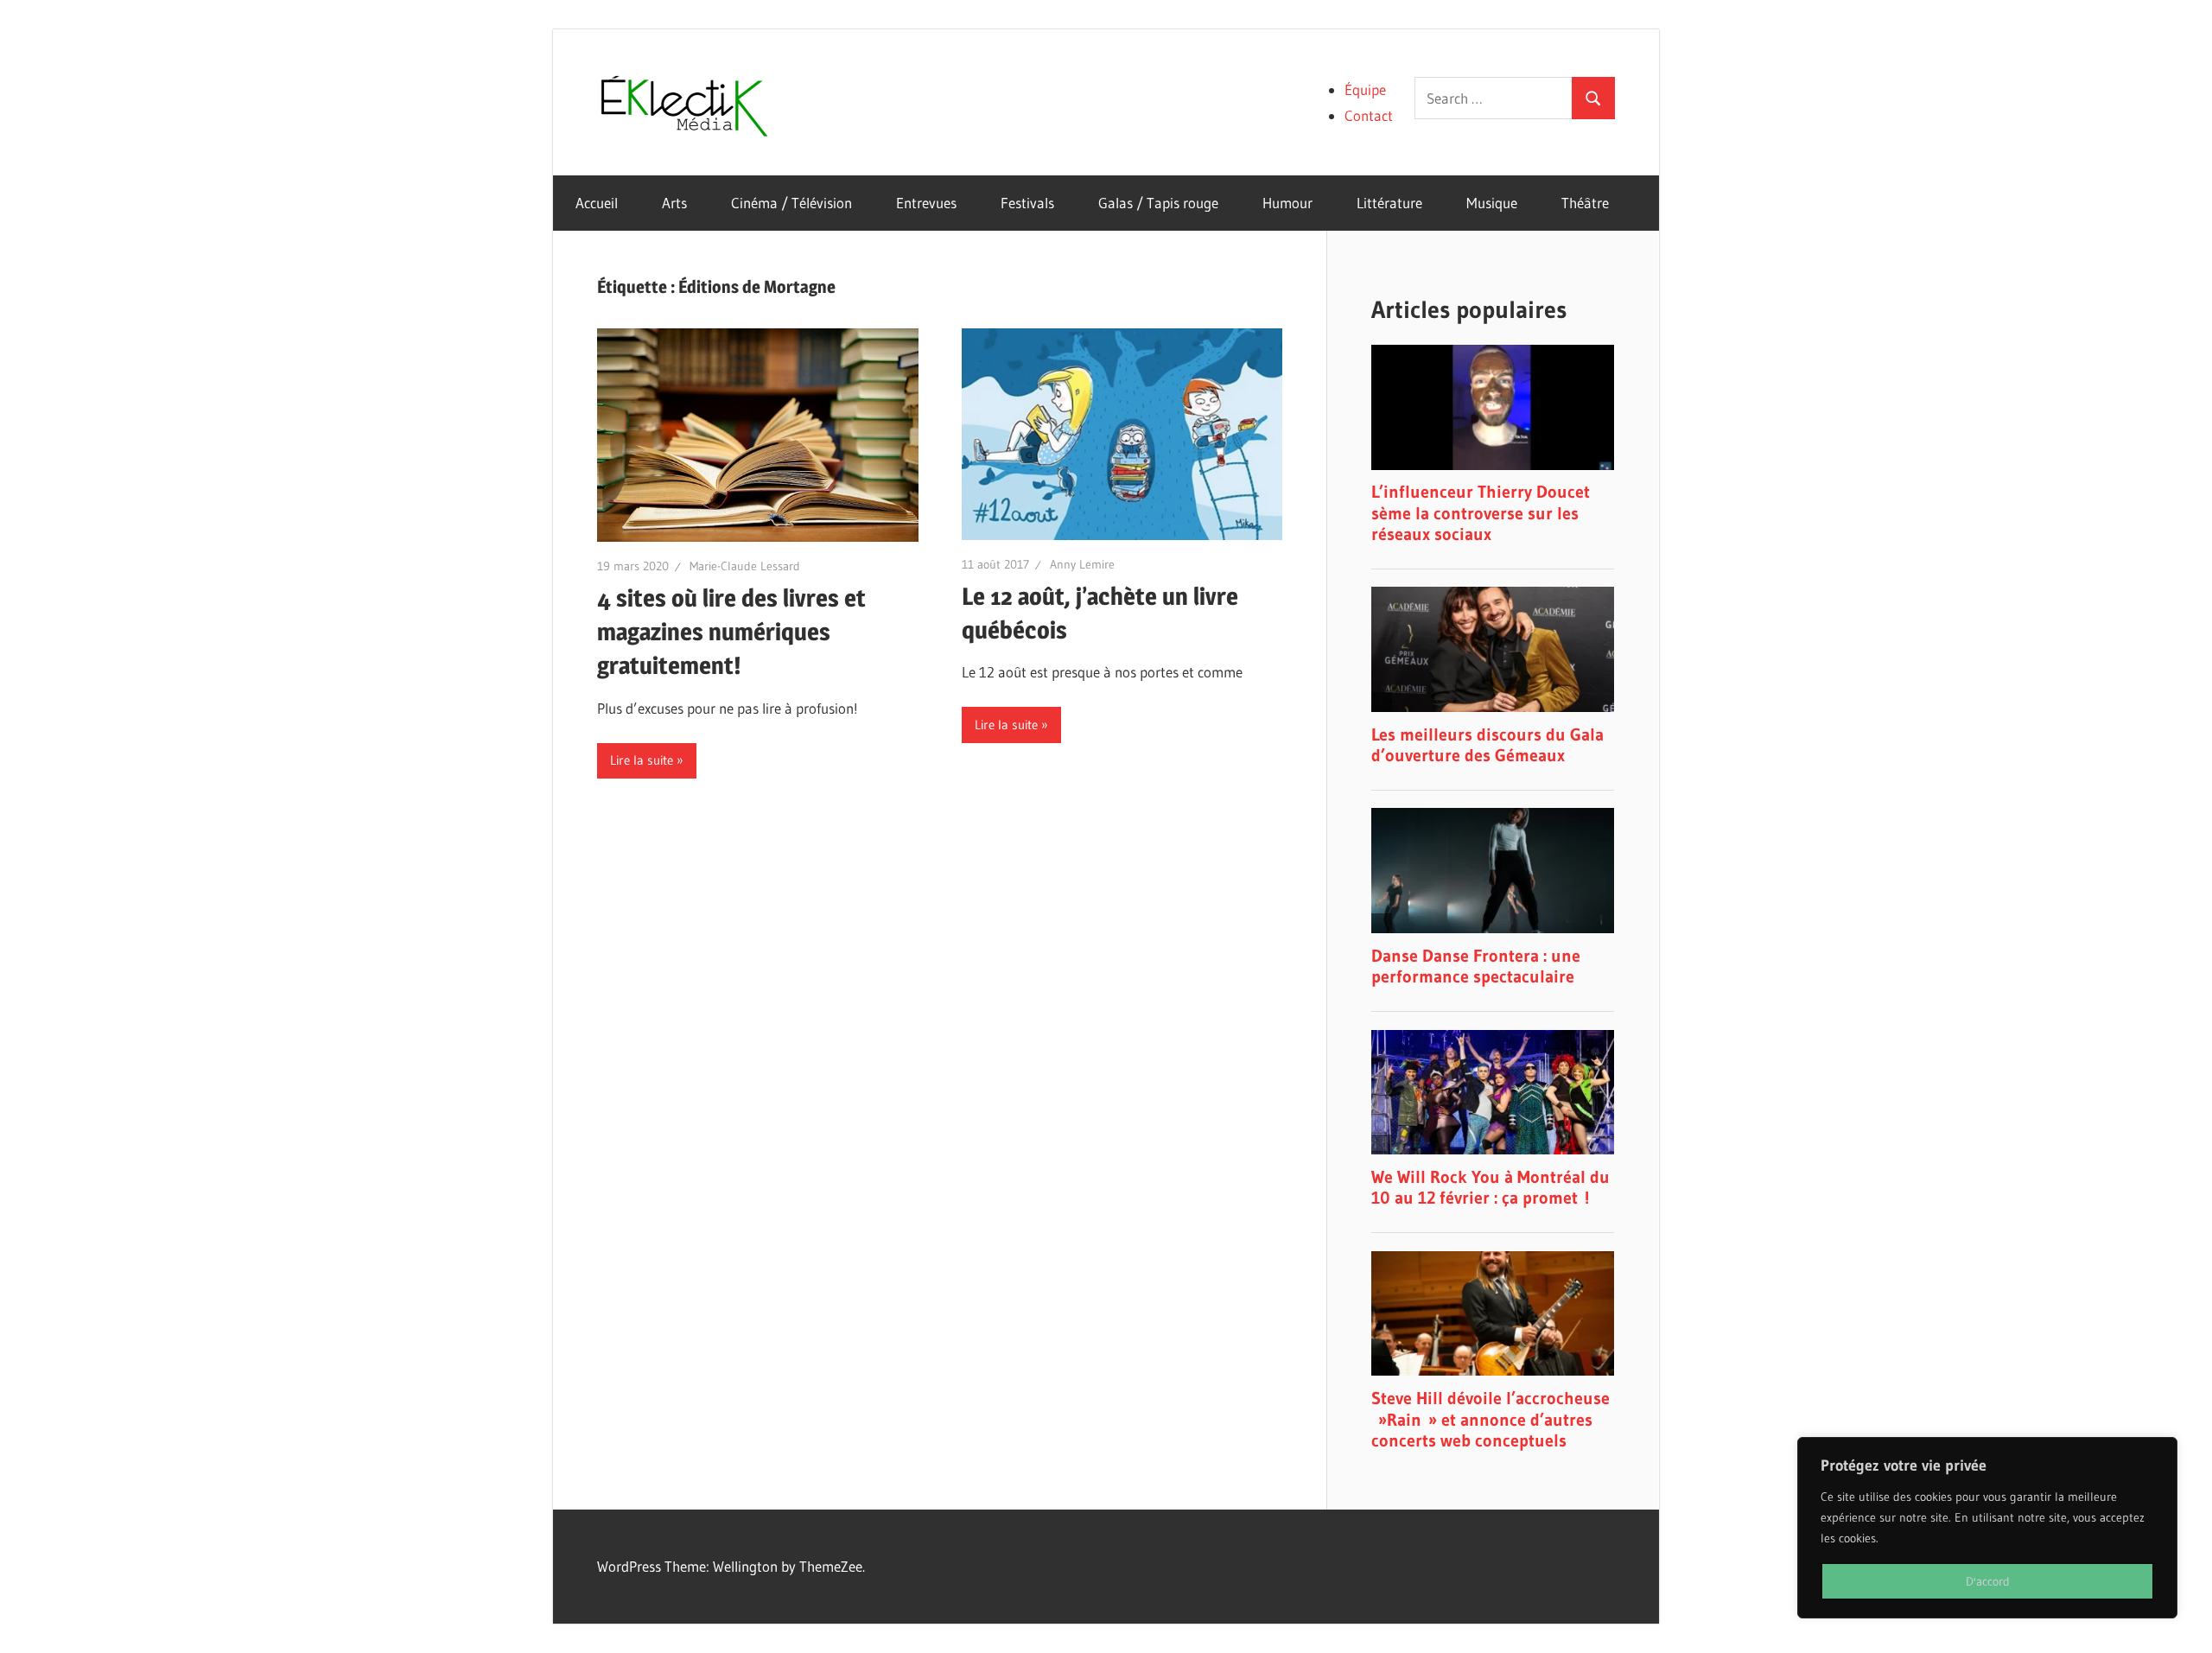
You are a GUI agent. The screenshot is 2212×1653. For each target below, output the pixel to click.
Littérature (1389, 203)
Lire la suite (642, 760)
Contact (1369, 115)
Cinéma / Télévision (791, 203)
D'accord (1988, 1581)
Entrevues (926, 203)
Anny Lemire (1082, 564)
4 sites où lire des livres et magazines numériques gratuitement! (731, 632)
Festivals (1027, 203)
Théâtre (1585, 203)
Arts (674, 203)
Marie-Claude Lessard (745, 566)
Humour (1287, 203)
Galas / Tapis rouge (1158, 203)
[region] (1987, 1528)
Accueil (597, 203)
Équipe (1365, 89)
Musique (1492, 203)
